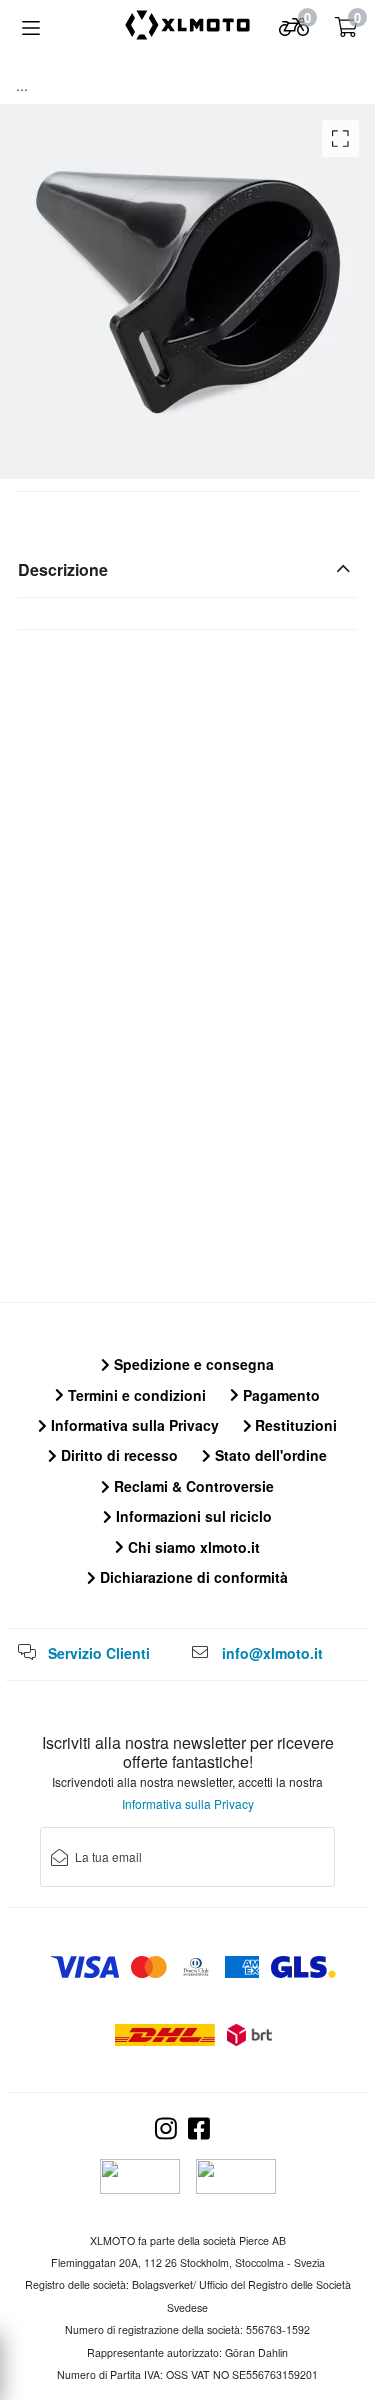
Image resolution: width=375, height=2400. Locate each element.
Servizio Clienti (99, 1653)
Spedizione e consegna (192, 1364)
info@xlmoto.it (272, 1653)
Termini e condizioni (135, 1395)
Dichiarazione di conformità (192, 1577)
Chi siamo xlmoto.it (192, 1547)
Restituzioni (294, 1425)
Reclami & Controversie (192, 1486)
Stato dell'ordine (269, 1455)
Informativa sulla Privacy (133, 1425)
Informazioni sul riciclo (192, 1516)
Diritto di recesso (117, 1455)
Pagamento (279, 1395)
